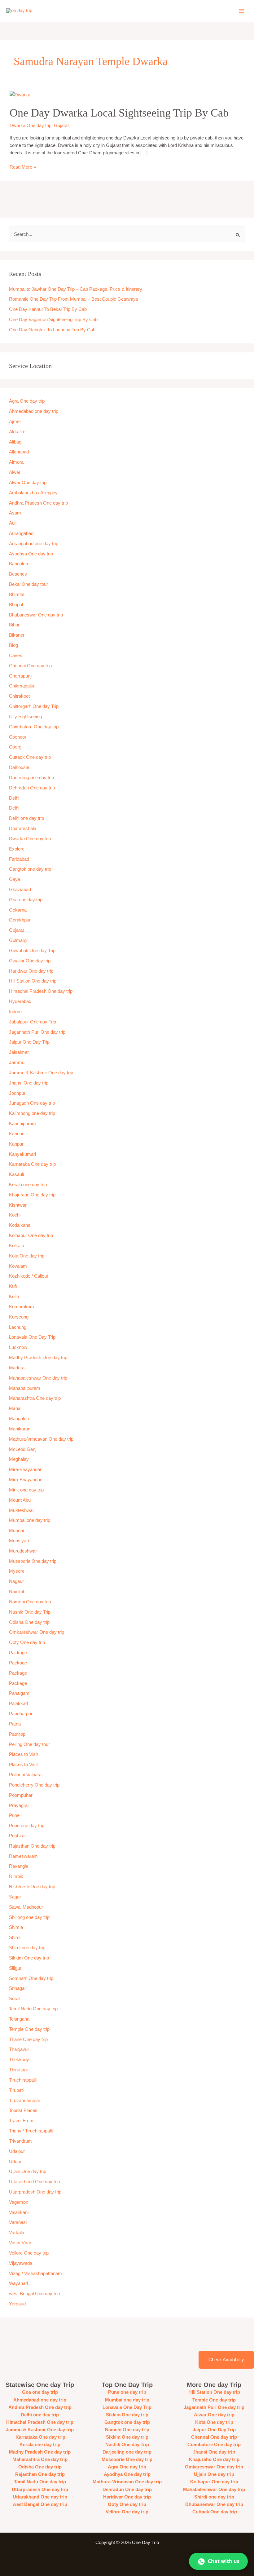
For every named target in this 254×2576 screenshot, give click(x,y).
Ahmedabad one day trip (34, 411)
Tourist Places (23, 2110)
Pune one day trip (27, 1826)
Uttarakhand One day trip (34, 2182)
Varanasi (18, 2222)
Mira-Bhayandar (25, 1469)
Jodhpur (17, 1093)
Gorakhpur (20, 920)
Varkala (17, 2233)
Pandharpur (21, 1714)
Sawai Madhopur (26, 1907)
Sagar (15, 1897)
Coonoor (18, 737)
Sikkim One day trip (29, 1958)
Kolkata (17, 1246)
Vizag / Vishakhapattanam (35, 2273)
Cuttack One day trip (30, 757)
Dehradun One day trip (32, 788)
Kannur (16, 1134)
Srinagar (18, 1988)
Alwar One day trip (28, 483)
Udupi (15, 2162)
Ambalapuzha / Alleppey (33, 493)
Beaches (18, 574)
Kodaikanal (20, 1225)
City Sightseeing (25, 717)
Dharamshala (23, 828)
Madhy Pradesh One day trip (38, 1358)
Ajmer (15, 422)
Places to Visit (23, 1754)
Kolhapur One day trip (31, 1235)
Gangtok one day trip (30, 869)
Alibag (15, 442)
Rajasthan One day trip (32, 1846)
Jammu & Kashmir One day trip (41, 1073)
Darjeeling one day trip (31, 778)
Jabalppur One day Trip (33, 1022)
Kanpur (16, 1144)
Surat (14, 1999)
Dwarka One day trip (31, 126)
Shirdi (15, 1938)
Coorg (15, 747)
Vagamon (19, 2202)
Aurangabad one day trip (34, 544)
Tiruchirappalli (23, 2080)
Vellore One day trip (29, 2253)
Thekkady (19, 2060)
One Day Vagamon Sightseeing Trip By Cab (53, 320)
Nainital (16, 1592)
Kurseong (19, 1317)
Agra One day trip (27, 401)
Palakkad (18, 1703)
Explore (17, 849)
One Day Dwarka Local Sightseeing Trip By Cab (119, 113)
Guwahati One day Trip (32, 951)
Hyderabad (20, 1001)
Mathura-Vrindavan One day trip (41, 1439)
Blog (13, 645)
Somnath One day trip (31, 1978)
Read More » (23, 166)
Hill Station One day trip (33, 981)
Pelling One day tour (29, 1744)
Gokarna (18, 910)
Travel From (21, 2121)
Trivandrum (21, 2141)
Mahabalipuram (25, 1388)
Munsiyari (19, 1541)
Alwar (15, 472)
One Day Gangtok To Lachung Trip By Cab (52, 330)
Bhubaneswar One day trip (36, 615)
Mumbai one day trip (30, 1520)
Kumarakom (22, 1307)
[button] (218, 2561)
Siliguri (16, 1968)
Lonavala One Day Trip (32, 1337)
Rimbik (16, 1876)
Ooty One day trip (27, 1642)
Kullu (14, 1297)
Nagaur (16, 1581)
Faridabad (19, 859)
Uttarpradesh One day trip (35, 2192)
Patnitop (17, 1734)
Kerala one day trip (28, 1185)
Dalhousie (19, 767)
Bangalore (19, 564)
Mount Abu (20, 1500)
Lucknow (18, 1347)
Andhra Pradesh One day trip (38, 503)
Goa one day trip (26, 900)
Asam (15, 513)
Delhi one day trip (26, 818)
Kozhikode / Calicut (28, 1276)
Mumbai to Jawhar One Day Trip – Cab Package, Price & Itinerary (76, 289)
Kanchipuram (22, 1124)
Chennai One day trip (30, 666)
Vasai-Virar (20, 2243)
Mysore (17, 1571)
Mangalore (20, 1419)
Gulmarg (18, 940)
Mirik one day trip (26, 1490)
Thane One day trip (28, 2039)
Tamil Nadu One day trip (33, 2009)
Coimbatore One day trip (34, 727)
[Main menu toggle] (241, 11)
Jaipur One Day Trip (29, 1042)
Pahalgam (19, 1693)
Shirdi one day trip (27, 1948)
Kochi (15, 1215)
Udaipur (17, 2151)
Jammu (17, 1063)
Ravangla (19, 1866)
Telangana (19, 2019)
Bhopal (16, 605)
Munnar (17, 1531)
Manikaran (20, 1429)
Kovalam (18, 1266)
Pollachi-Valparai (26, 1775)
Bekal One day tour (28, 584)
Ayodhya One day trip (31, 554)
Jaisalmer (19, 1052)
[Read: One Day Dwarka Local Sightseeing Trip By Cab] (20, 95)
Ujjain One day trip (28, 2172)
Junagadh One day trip (32, 1103)
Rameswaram (23, 1856)
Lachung (18, 1327)
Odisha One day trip (29, 1622)
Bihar (14, 625)
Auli (13, 523)
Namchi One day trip (30, 1602)
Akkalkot (18, 432)
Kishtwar (18, 1205)
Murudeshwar (23, 1551)
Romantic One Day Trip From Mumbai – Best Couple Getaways (74, 299)
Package (18, 1653)
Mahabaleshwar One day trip (38, 1378)
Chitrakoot (19, 696)
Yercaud (17, 2304)
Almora (16, 462)
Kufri (14, 1286)
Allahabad (19, 452)
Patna (15, 1724)
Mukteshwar (22, 1510)
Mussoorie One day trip (33, 1561)
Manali (16, 1408)
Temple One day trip (29, 2029)
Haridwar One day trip (31, 971)
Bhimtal (17, 594)
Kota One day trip (27, 1256)
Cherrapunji (21, 676)
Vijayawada (21, 2263)
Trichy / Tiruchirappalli (31, 2131)
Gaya (15, 879)
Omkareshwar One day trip (37, 1632)
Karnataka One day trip (32, 1164)
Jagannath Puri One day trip (37, 1032)
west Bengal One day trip (34, 2294)
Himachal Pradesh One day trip (41, 991)
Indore (15, 1012)
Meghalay (19, 1459)
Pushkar (18, 1836)
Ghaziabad (20, 890)
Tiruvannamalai (24, 2101)
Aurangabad (21, 533)
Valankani (19, 2212)
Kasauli (16, 1174)
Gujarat (61, 126)
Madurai (17, 1368)
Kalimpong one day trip (32, 1113)
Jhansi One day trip (29, 1083)
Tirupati (16, 2090)
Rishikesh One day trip (32, 1887)
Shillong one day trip (29, 1917)
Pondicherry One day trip (34, 1785)
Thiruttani (18, 2070)
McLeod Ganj (23, 1449)
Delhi (14, 798)
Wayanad (18, 2283)
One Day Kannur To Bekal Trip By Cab (48, 309)
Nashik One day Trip (30, 1612)
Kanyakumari (22, 1154)
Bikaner (17, 635)
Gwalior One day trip (30, 961)
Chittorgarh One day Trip (34, 706)
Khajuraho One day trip (32, 1195)
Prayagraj (19, 1805)
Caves (16, 656)
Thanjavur (19, 2049)
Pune (14, 1815)
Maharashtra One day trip (35, 1398)
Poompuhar (21, 1795)
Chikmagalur (22, 686)
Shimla (16, 1927)
